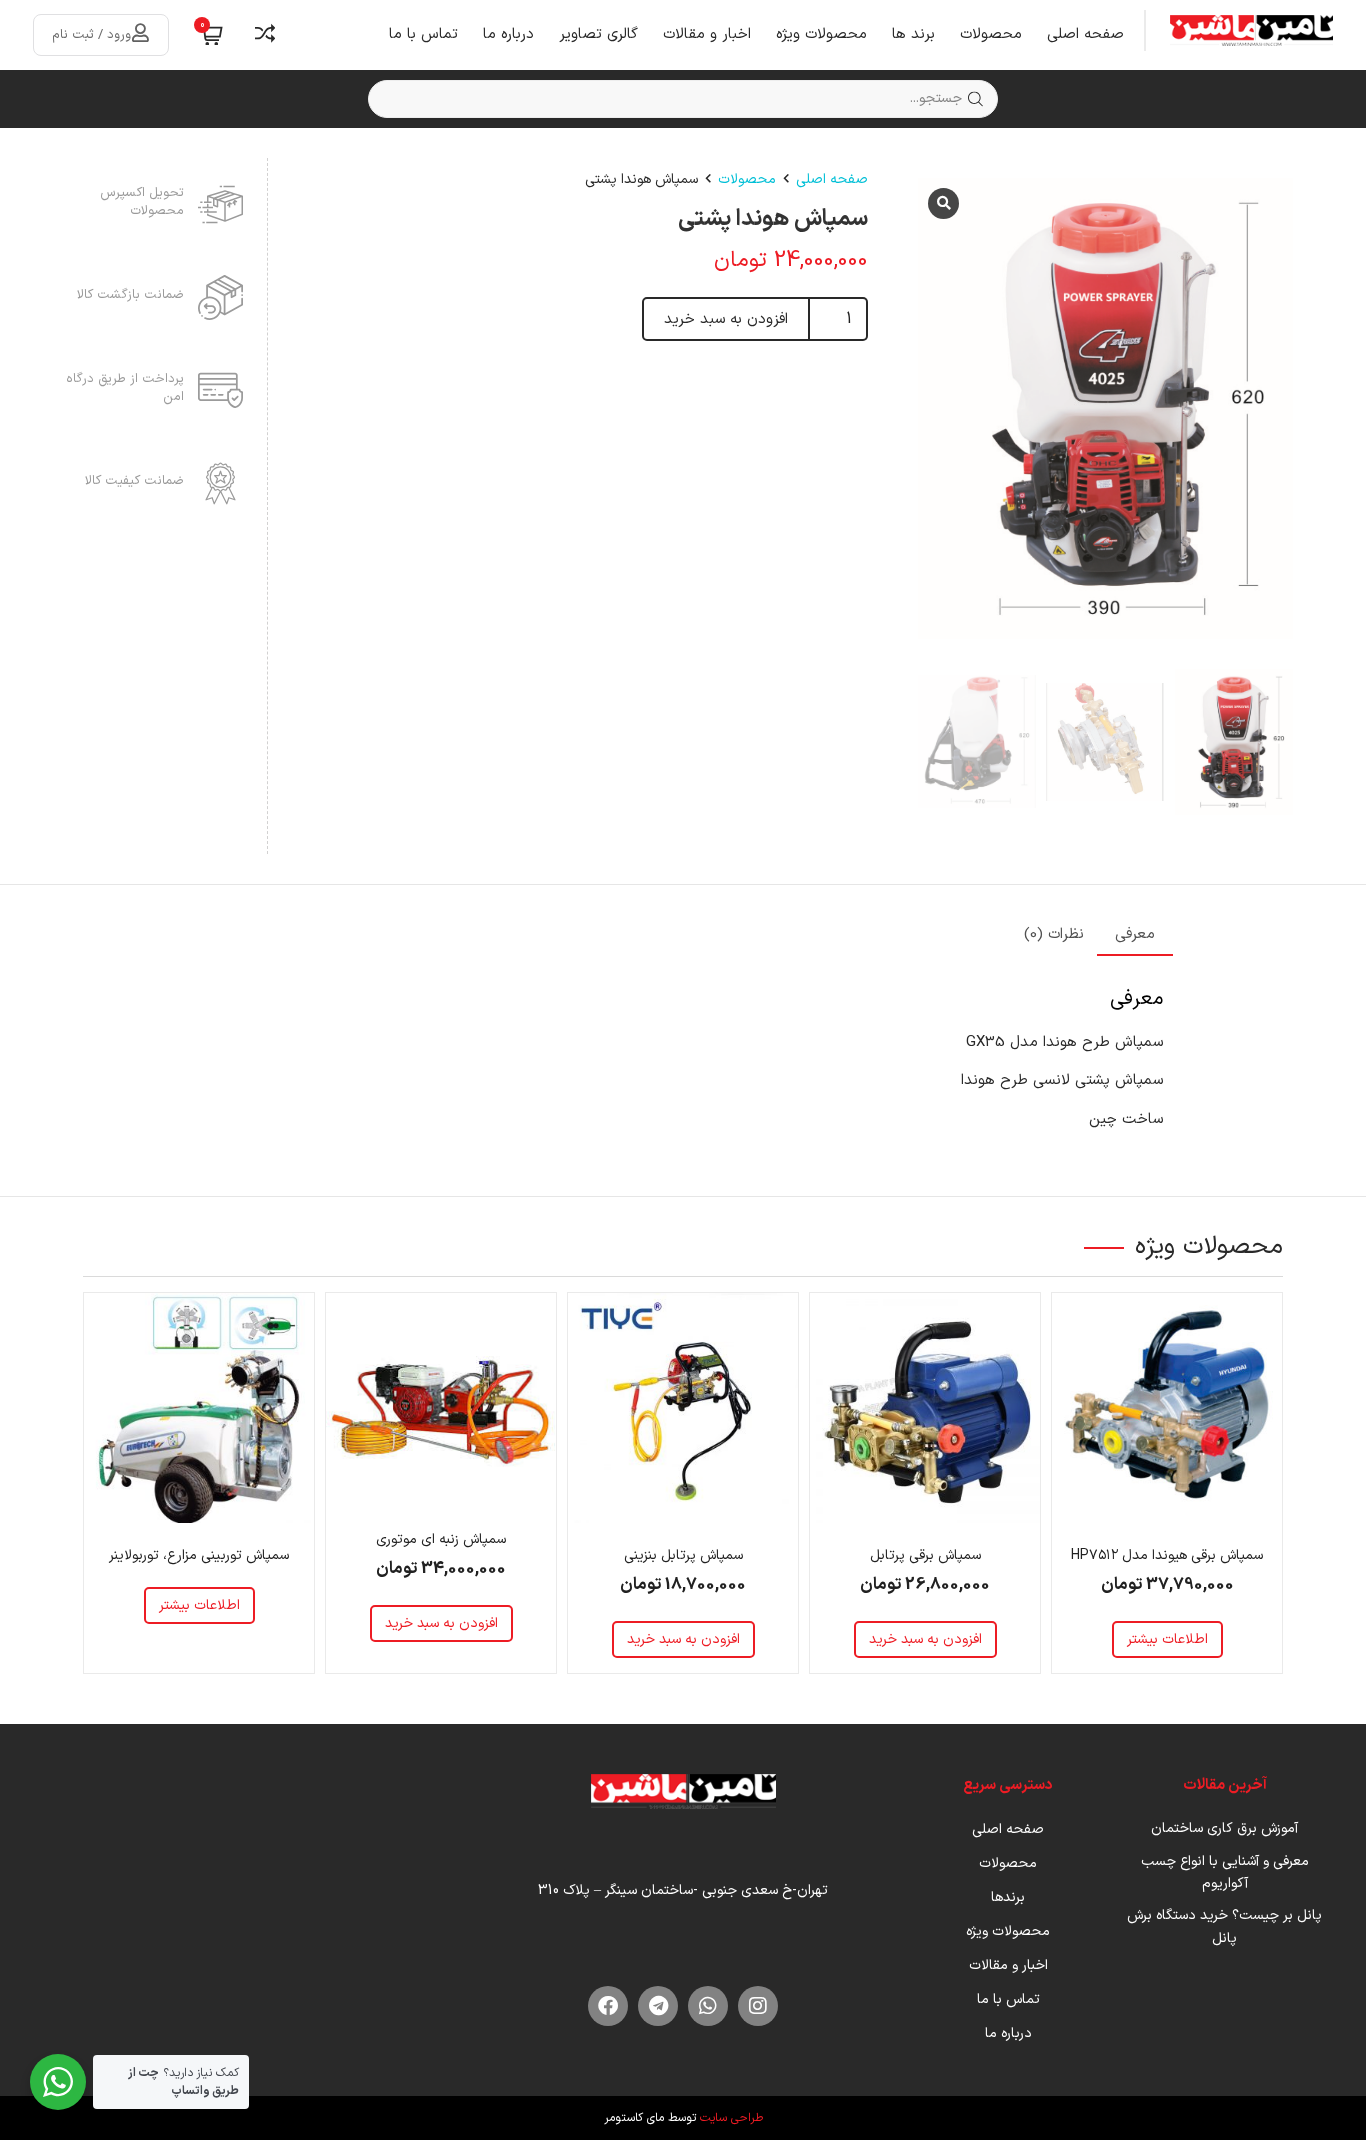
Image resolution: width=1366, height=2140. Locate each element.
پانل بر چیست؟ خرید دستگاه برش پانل (1224, 1926)
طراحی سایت (731, 2118)
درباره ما (508, 34)
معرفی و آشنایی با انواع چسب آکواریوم (1225, 1872)
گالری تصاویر (598, 34)
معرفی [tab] (1135, 934)
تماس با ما (423, 34)
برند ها (913, 34)
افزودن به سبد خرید (726, 319)
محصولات (991, 34)
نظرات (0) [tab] (1054, 934)
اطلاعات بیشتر (1167, 1639)
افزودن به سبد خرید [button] (925, 1639)
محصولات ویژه (821, 34)
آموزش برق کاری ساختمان (1224, 1828)
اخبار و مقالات (707, 34)
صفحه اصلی (1085, 34)
